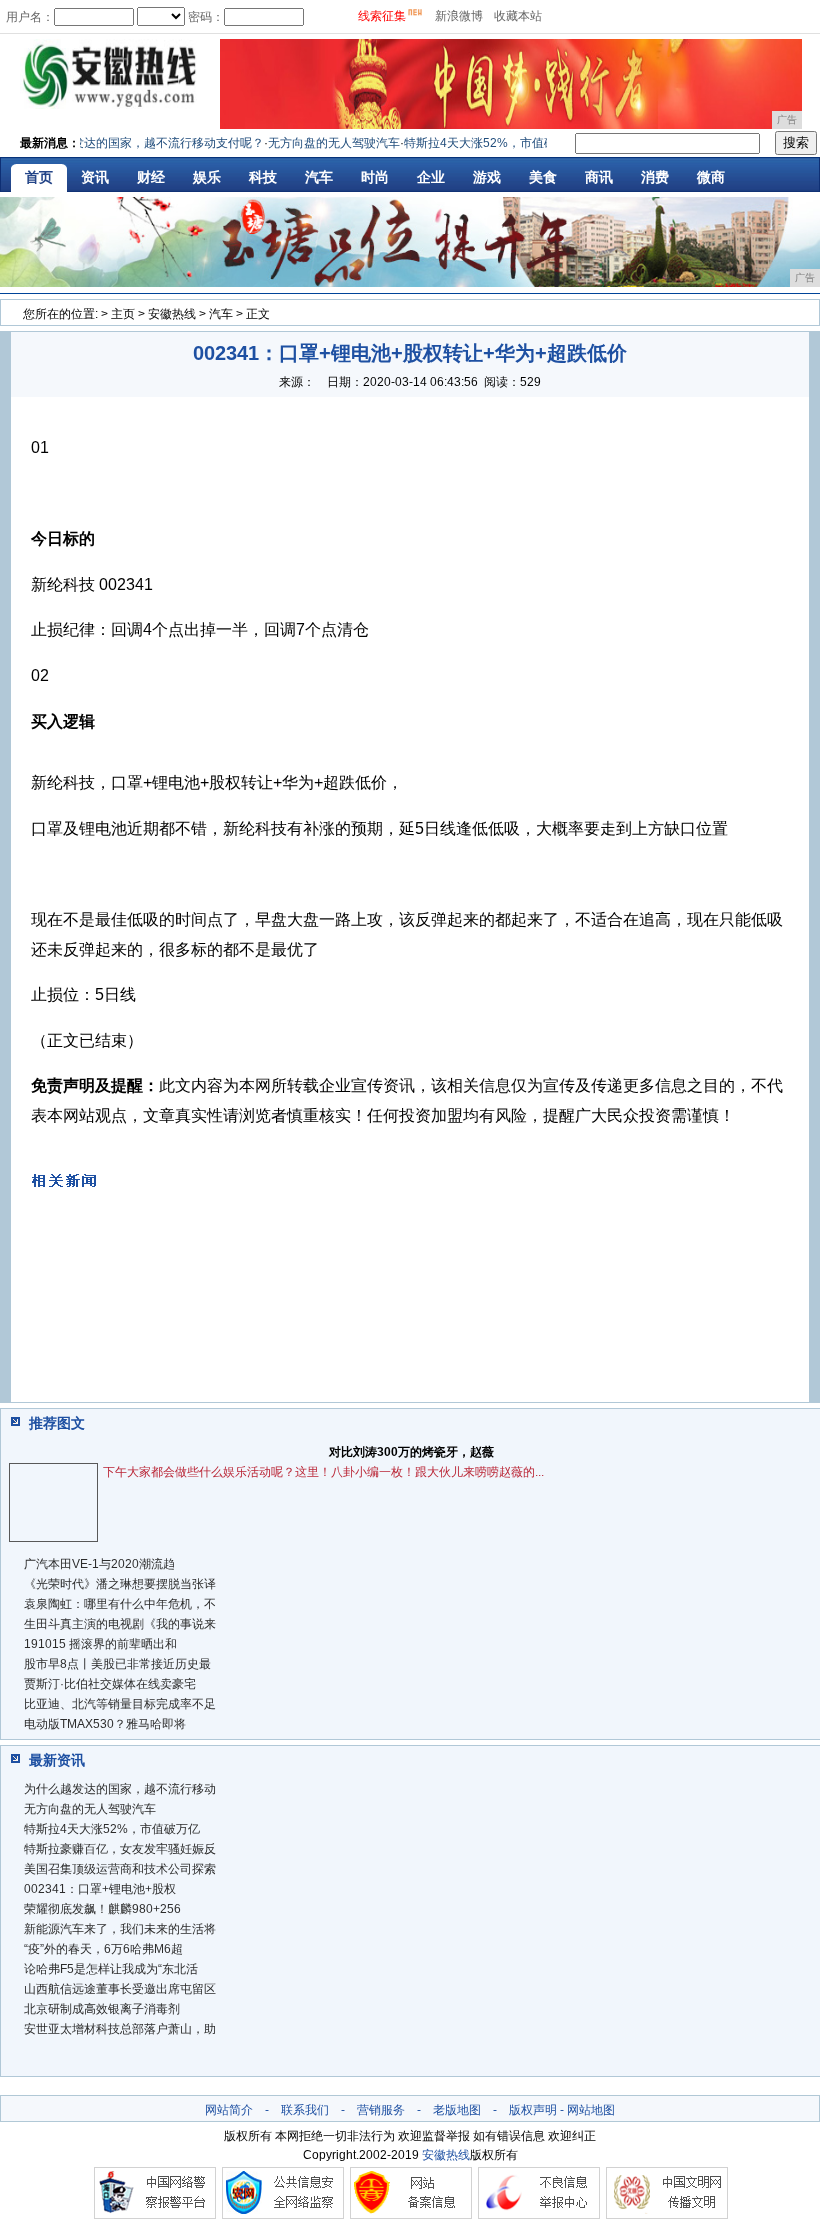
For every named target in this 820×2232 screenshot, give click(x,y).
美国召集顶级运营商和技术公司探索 (120, 1869)
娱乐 (207, 177)
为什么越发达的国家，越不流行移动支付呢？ (131, 143)
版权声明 (533, 2110)
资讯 (95, 177)
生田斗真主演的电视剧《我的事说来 (120, 1624)
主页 (123, 314)
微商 (711, 177)
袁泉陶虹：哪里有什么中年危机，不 (120, 1604)
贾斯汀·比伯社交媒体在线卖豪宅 (110, 1684)
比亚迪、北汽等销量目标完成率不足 (120, 1704)
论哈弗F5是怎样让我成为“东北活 (111, 1969)
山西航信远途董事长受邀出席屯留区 (120, 1989)
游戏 (487, 177)
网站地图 (591, 2110)
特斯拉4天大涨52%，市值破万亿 (112, 1829)
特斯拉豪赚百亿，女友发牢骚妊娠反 (120, 1849)
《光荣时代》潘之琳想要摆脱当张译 (120, 1584)
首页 (39, 177)
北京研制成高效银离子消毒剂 (102, 2009)
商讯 (599, 177)
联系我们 (305, 2110)
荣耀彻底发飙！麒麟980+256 (102, 1909)
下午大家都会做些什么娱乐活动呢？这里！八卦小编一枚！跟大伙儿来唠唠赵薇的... (323, 1472)
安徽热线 (172, 314)
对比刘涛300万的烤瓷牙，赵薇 (411, 1452)
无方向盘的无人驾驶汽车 (321, 143)
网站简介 (229, 2110)
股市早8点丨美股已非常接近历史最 (117, 1664)
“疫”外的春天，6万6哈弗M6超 (103, 1949)
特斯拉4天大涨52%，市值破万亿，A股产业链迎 (519, 143)
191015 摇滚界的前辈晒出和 (100, 1644)
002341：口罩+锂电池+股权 (100, 1889)
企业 (431, 177)
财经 (151, 177)
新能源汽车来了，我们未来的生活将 (120, 1929)
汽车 (319, 177)
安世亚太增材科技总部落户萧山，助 (120, 2029)
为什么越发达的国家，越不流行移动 (120, 1789)
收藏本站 (518, 16)
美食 (543, 177)
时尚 (375, 177)
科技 (263, 177)
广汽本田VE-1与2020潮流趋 (99, 1564)
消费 (655, 177)
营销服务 (381, 2110)
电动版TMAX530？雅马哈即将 (105, 1724)
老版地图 (457, 2110)
